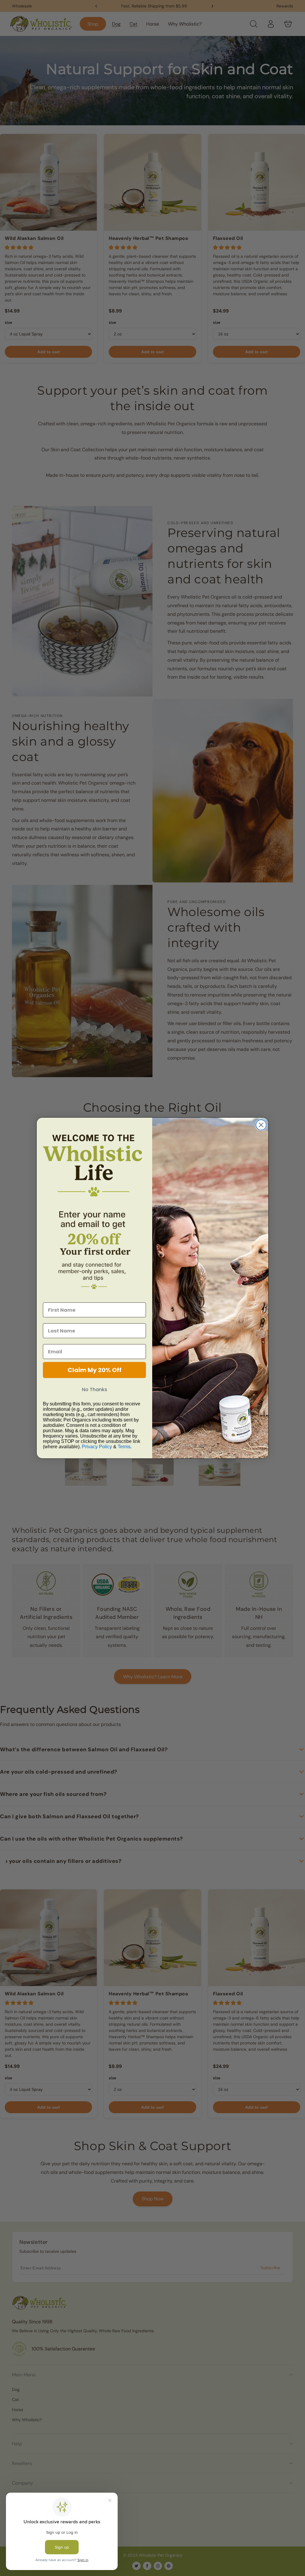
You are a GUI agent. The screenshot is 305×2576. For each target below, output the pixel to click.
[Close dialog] (261, 1125)
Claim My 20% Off (95, 1370)
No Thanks (95, 1389)
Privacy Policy (97, 1447)
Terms (124, 1447)
